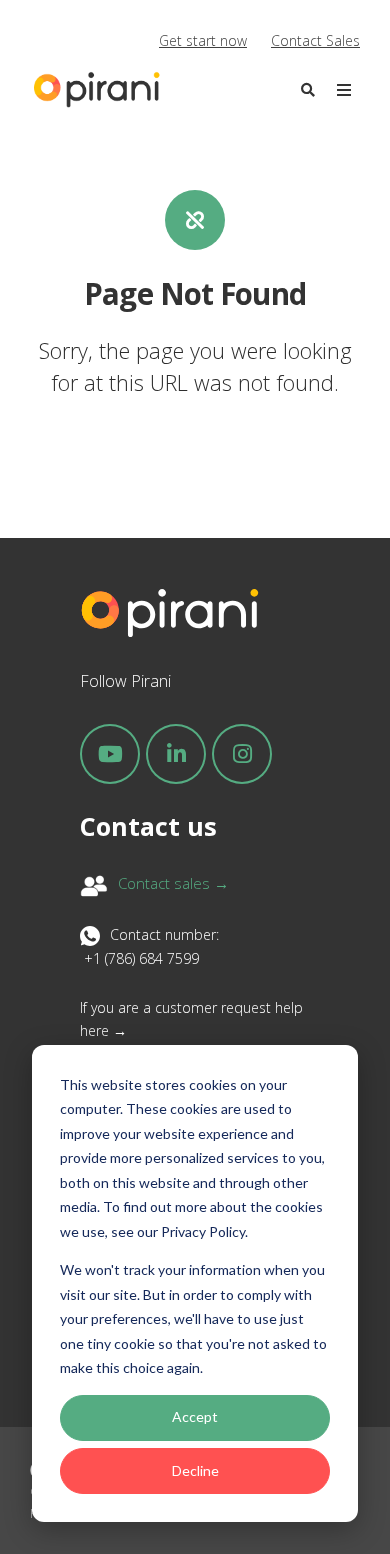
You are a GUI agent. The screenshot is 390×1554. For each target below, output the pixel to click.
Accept (195, 1416)
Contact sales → (173, 883)
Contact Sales (315, 40)
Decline (195, 1470)
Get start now (203, 40)
